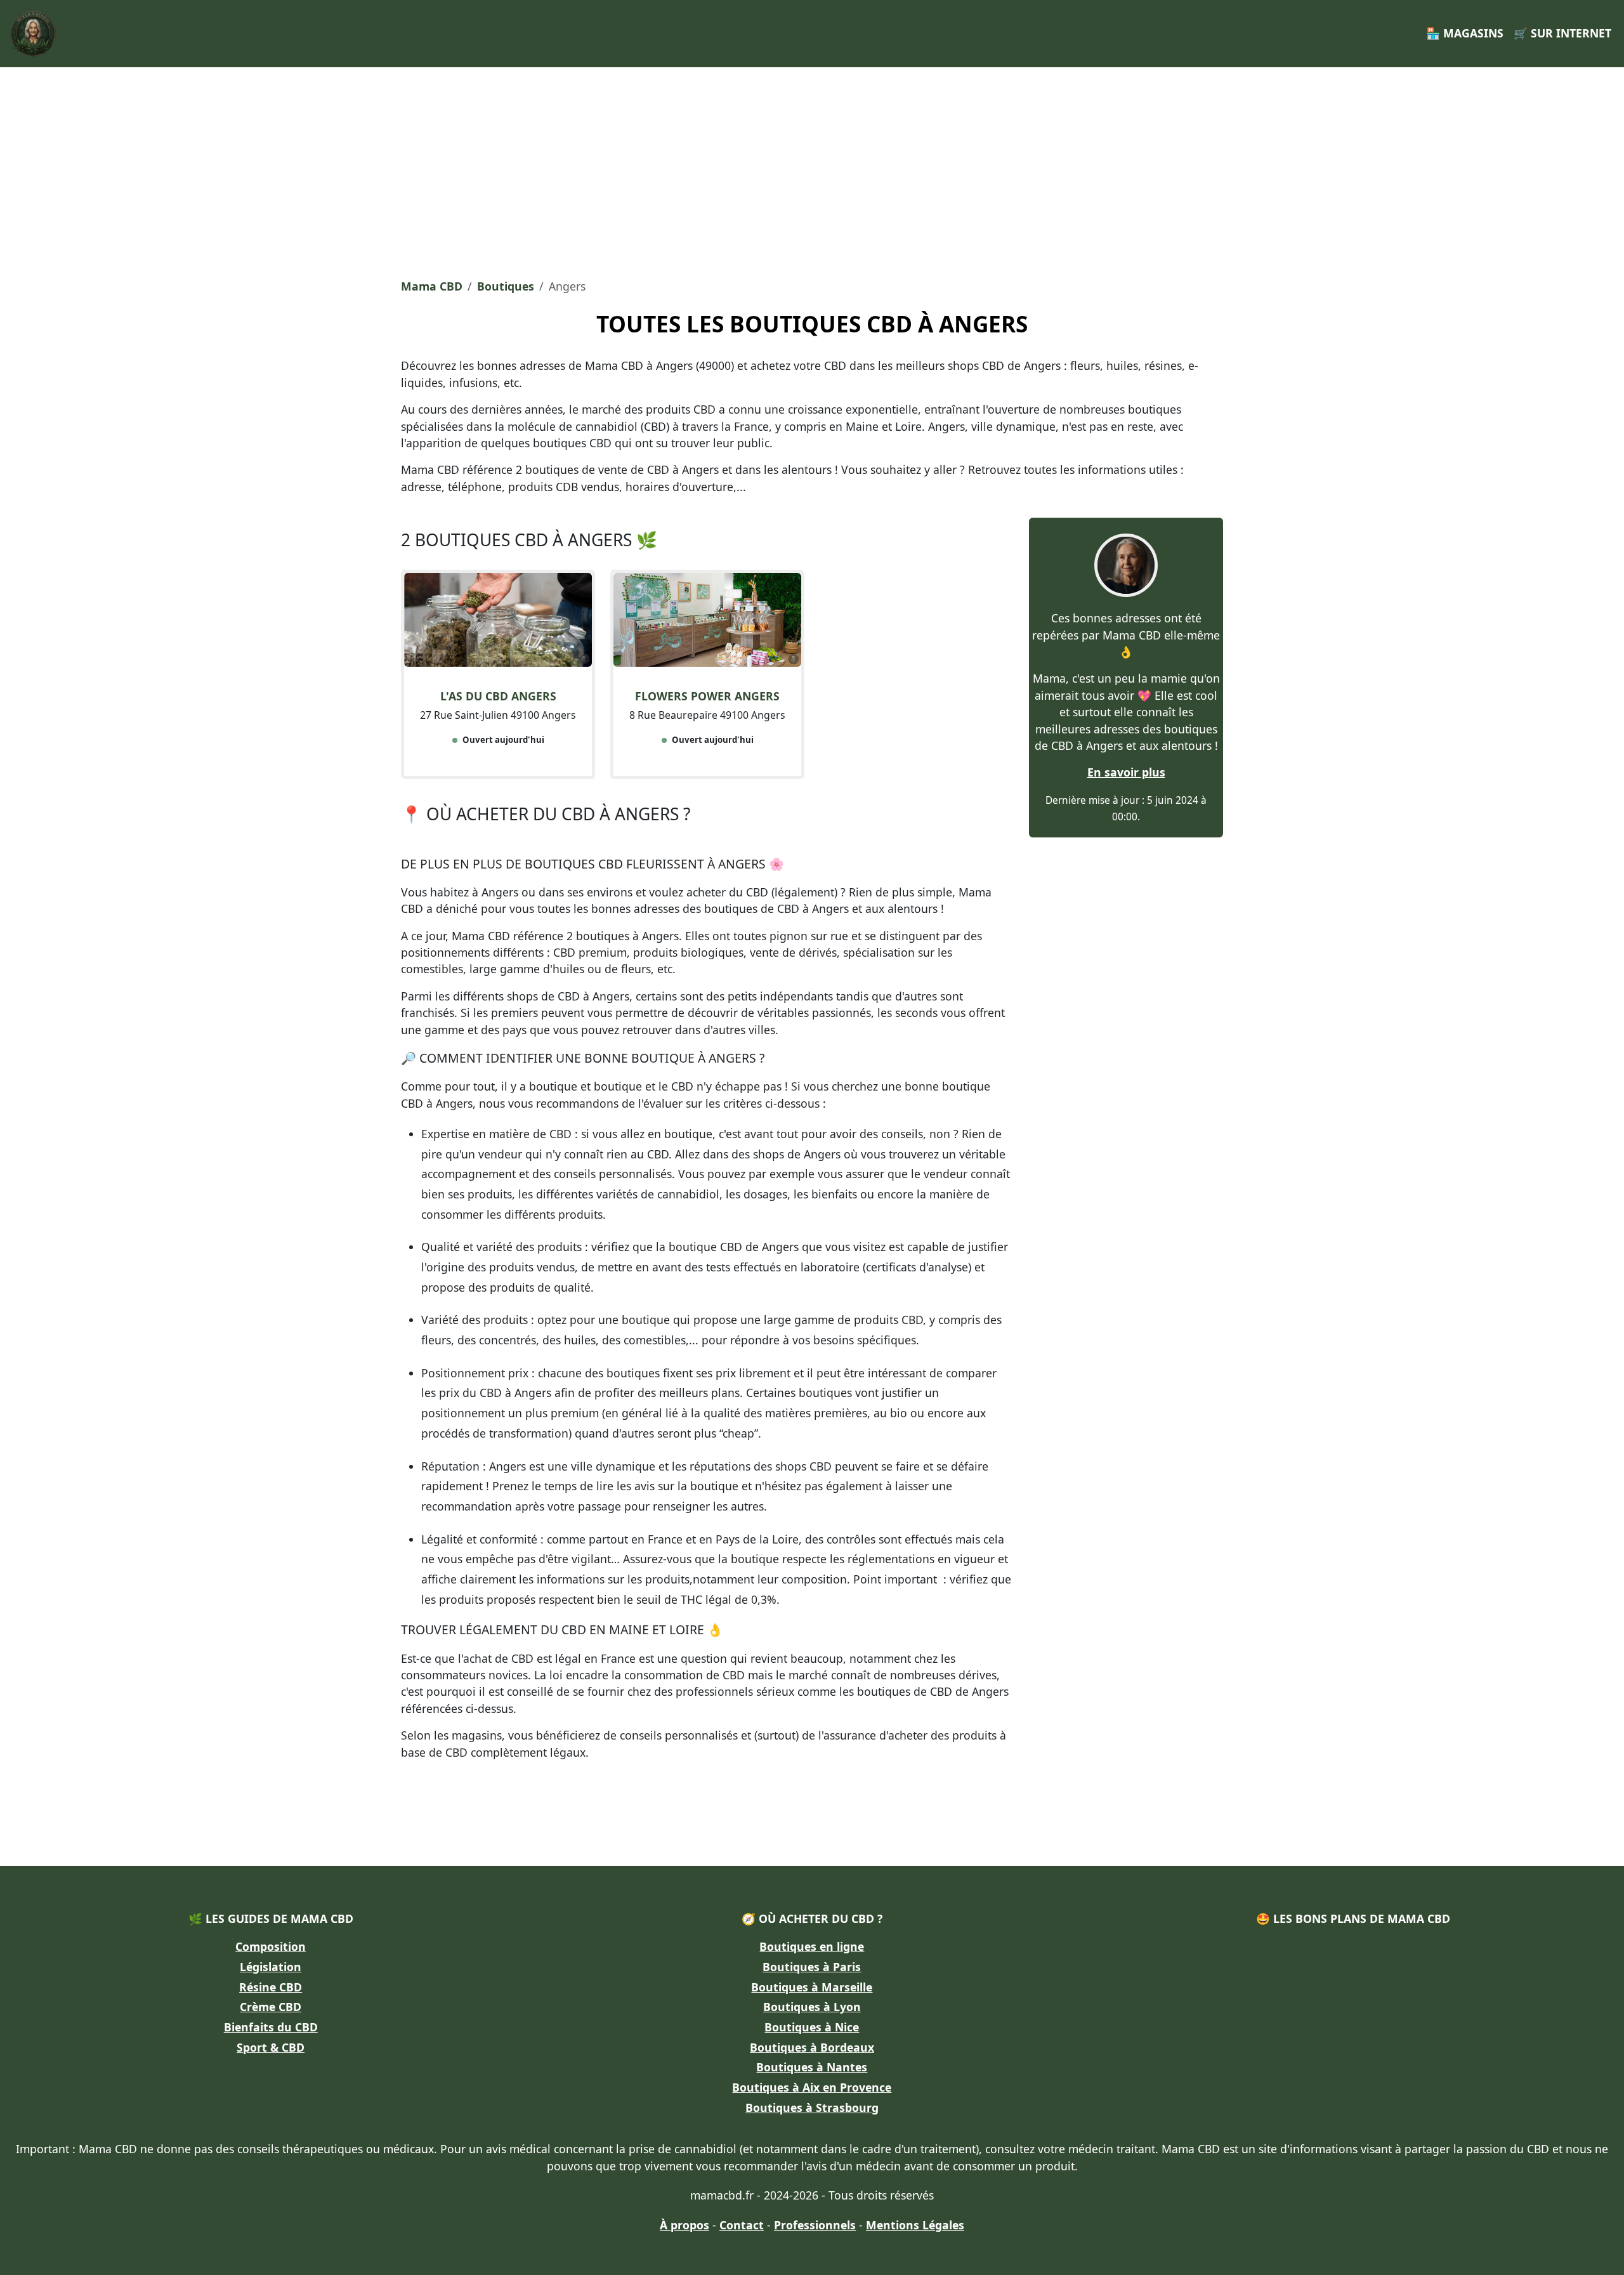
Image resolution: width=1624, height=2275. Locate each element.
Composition (271, 1946)
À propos (684, 2225)
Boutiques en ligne (812, 1946)
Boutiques (506, 286)
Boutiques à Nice (812, 2027)
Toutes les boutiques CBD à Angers (812, 324)
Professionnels (815, 2225)
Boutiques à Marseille (812, 1987)
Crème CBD (271, 2007)
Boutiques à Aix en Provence (812, 2087)
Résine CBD (271, 1987)
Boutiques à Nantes (812, 2067)
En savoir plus (1126, 772)
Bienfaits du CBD (271, 2027)
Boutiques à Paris (812, 1967)
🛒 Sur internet (1562, 33)
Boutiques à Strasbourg (812, 2108)
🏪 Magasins (1465, 33)
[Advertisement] (812, 169)
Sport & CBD (271, 2047)
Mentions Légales (915, 2225)
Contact (742, 2225)
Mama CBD (432, 286)
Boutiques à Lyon (812, 2007)
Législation (271, 1967)
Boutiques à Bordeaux (812, 2047)
